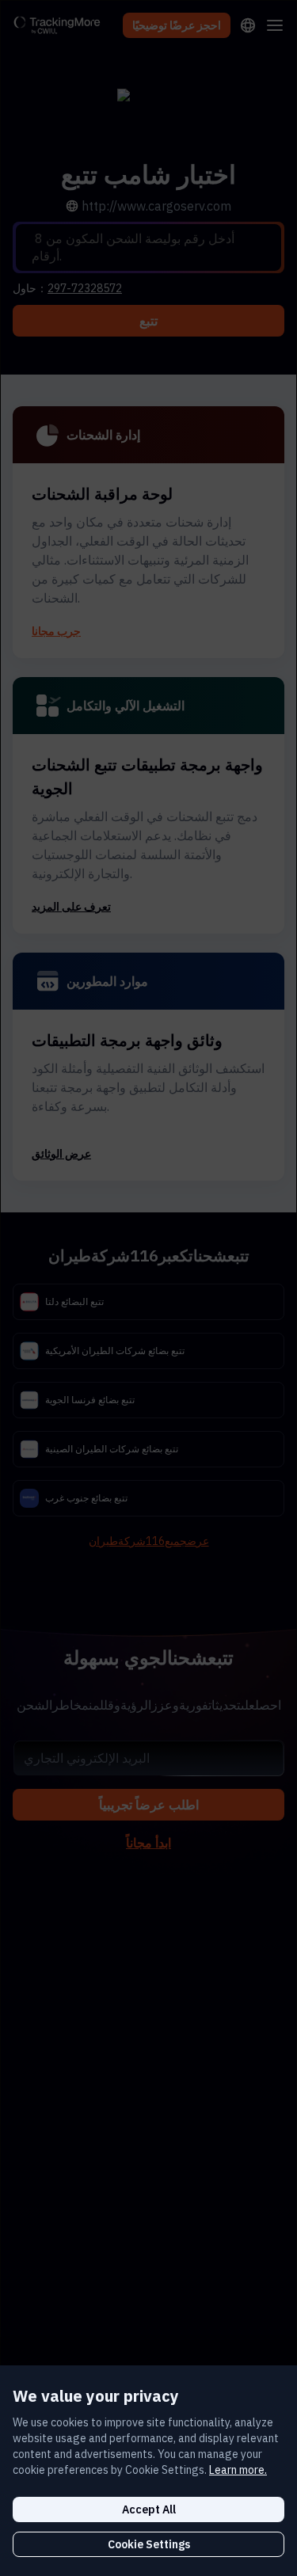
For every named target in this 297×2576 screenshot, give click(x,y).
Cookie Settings (149, 2544)
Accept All (149, 2509)
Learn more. (238, 2470)
